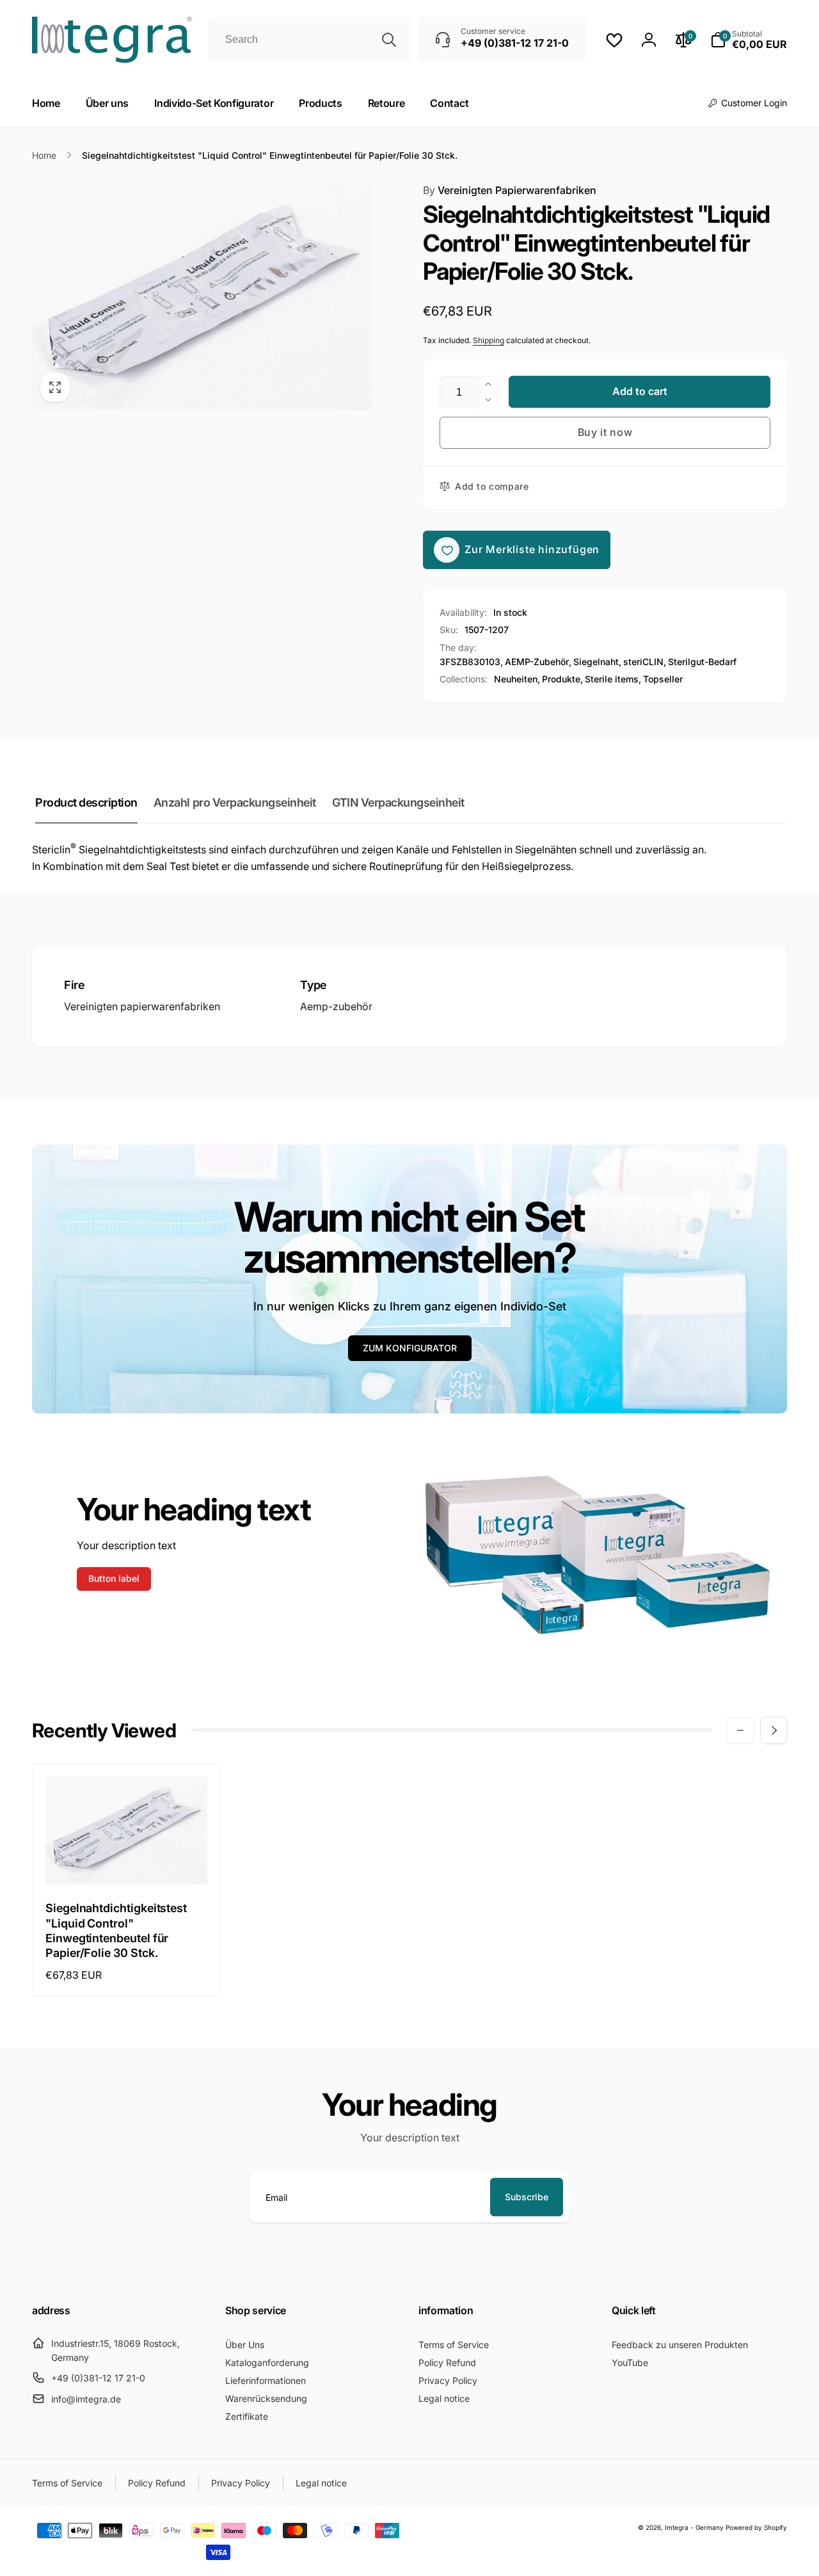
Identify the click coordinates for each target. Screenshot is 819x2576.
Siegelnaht (596, 662)
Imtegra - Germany (694, 2527)
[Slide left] (740, 1730)
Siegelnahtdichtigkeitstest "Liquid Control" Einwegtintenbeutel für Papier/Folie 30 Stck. (116, 1930)
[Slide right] (774, 1730)
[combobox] (310, 40)
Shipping (489, 340)
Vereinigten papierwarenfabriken (142, 1006)
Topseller (663, 679)
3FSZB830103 (470, 662)
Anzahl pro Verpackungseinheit (235, 802)
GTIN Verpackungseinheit (398, 802)
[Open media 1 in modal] (202, 296)
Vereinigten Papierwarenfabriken (510, 190)
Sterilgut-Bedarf (702, 662)
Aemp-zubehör (336, 1006)
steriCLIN (643, 662)
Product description (86, 802)
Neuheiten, (517, 679)
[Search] (389, 40)
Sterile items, (613, 679)
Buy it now (605, 432)
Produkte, (562, 679)
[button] (749, 40)
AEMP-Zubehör (537, 662)
